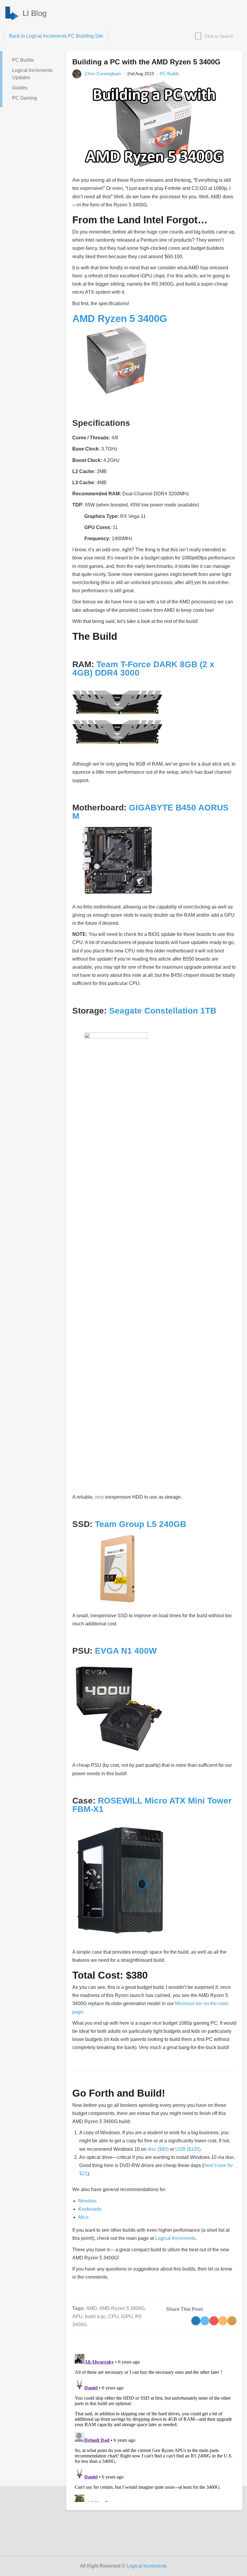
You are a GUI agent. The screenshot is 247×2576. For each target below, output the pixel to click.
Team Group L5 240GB (141, 1524)
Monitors (88, 2201)
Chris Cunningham (103, 74)
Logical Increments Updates (32, 74)
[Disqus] (154, 2427)
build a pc (95, 2316)
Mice (83, 2217)
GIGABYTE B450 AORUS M (150, 812)
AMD (92, 2308)
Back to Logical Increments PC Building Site (56, 36)
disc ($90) (158, 2149)
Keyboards (90, 2209)
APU (77, 2316)
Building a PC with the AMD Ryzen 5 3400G (146, 62)
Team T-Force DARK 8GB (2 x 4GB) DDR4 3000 (143, 669)
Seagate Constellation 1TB (163, 1011)
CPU (113, 2316)
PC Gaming (25, 98)
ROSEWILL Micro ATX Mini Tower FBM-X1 (152, 1805)
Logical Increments (175, 2238)
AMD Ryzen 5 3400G (120, 319)
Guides (20, 88)
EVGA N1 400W (126, 1651)
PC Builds (23, 60)
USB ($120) (188, 2149)
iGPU (127, 2316)
